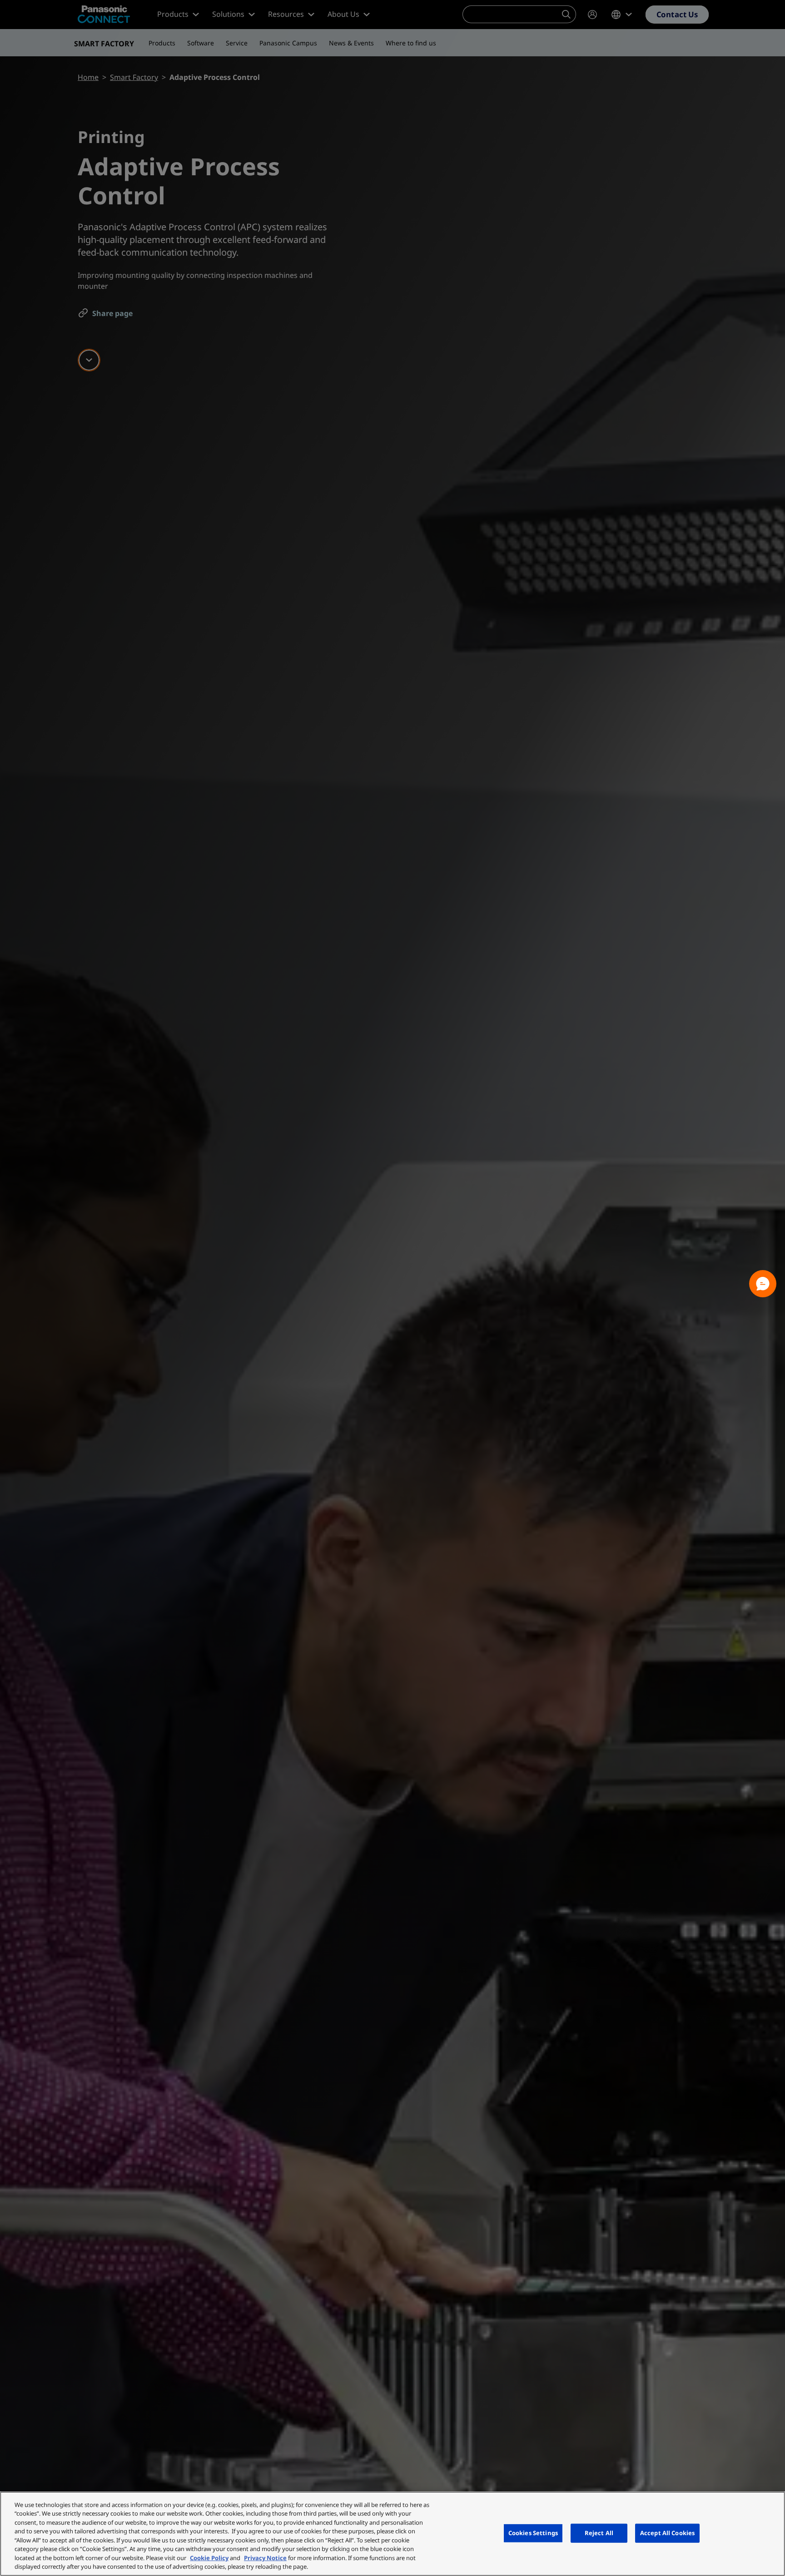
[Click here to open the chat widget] (763, 1284)
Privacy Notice (265, 2558)
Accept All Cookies (667, 2533)
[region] (392, 2534)
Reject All (599, 2533)
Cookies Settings (533, 2533)
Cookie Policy (209, 2558)
